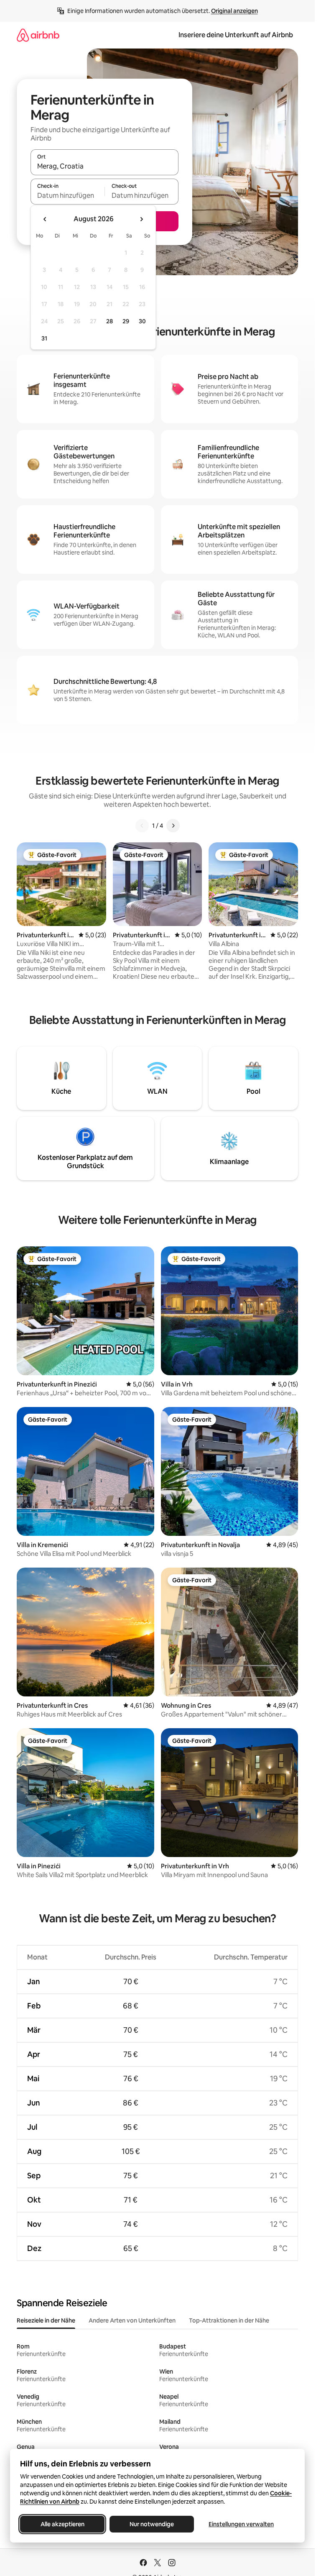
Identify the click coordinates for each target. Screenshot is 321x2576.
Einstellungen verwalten (241, 2524)
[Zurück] (142, 826)
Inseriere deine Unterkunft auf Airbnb (236, 35)
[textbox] (68, 195)
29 (126, 321)
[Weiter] (173, 826)
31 (44, 338)
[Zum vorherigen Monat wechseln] (45, 219)
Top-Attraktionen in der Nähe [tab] (229, 2320)
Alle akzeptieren (62, 2524)
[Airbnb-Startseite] (38, 35)
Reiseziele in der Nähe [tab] (46, 2320)
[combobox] (104, 166)
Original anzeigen (234, 11)
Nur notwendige (152, 2524)
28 (110, 321)
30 (142, 321)
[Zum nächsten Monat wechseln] (141, 219)
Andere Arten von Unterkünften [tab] (132, 2320)
